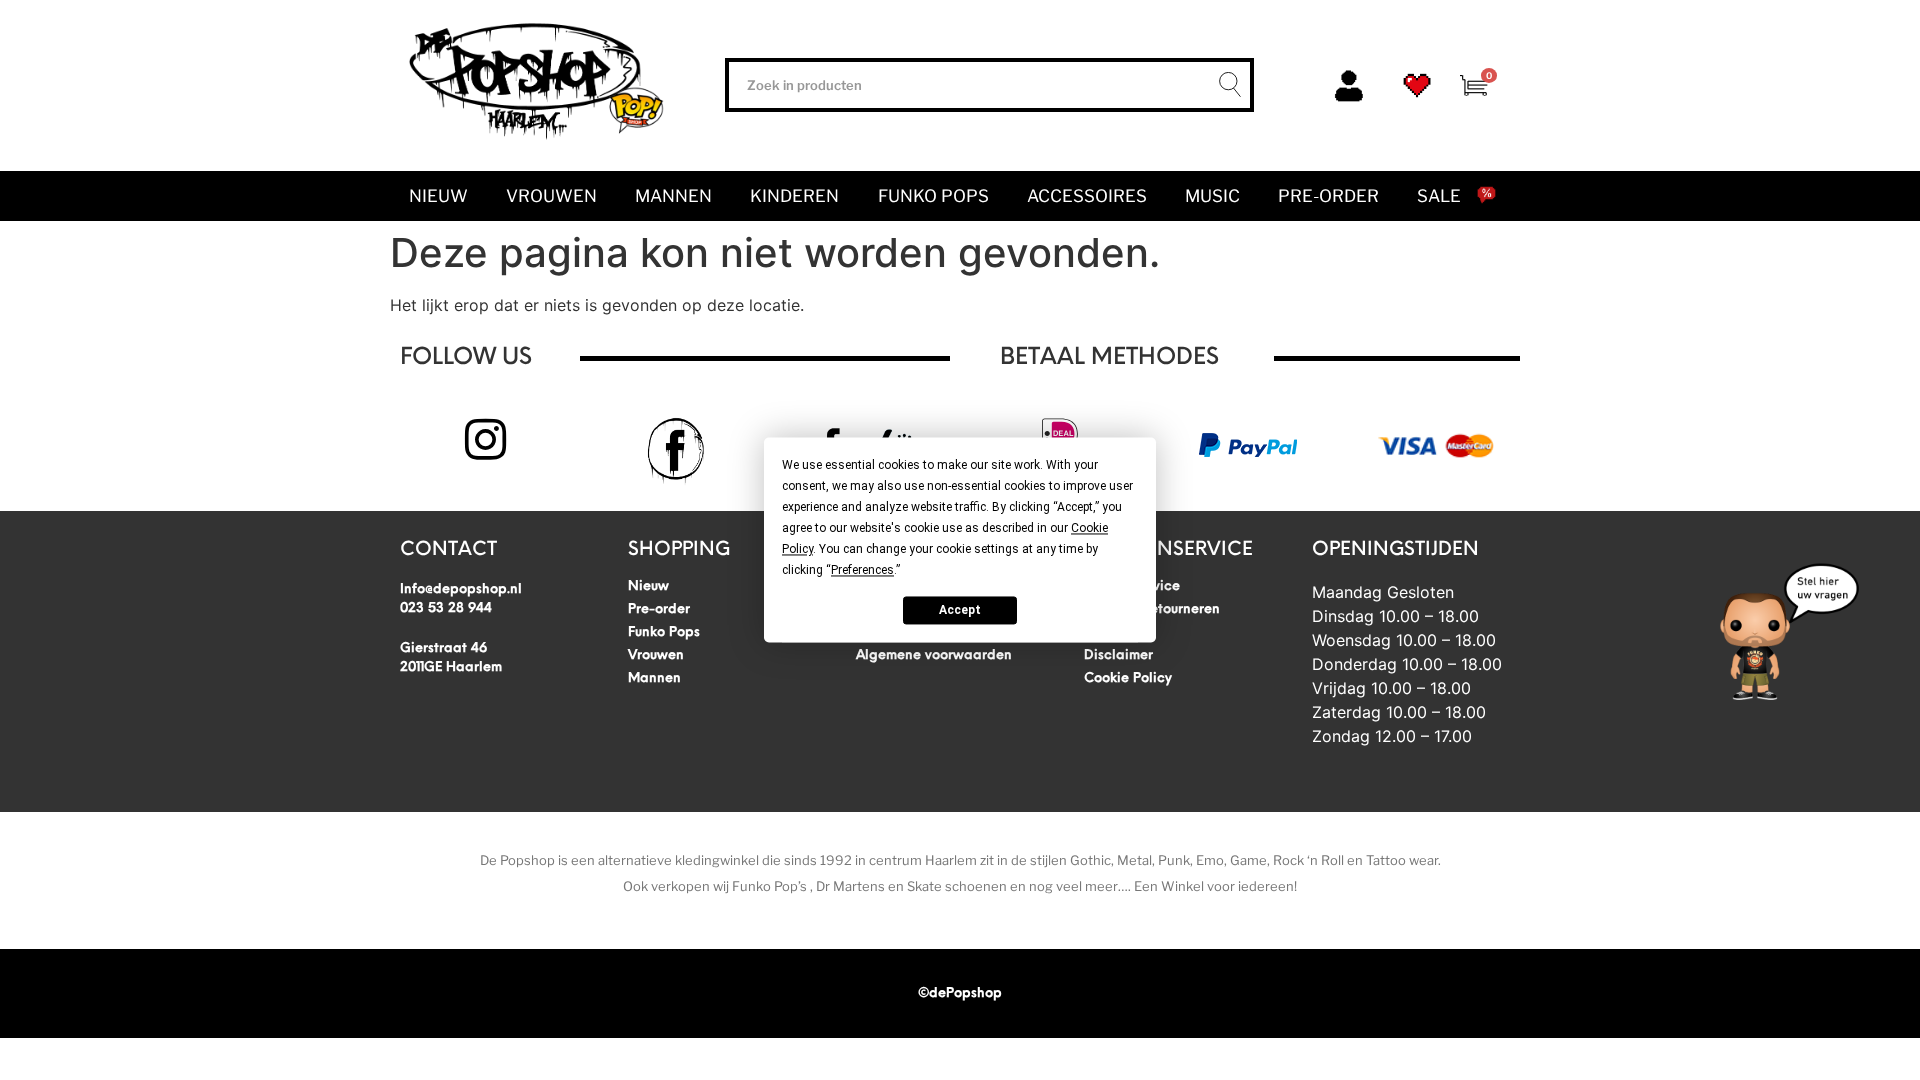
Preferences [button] (862, 570)
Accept (960, 610)
